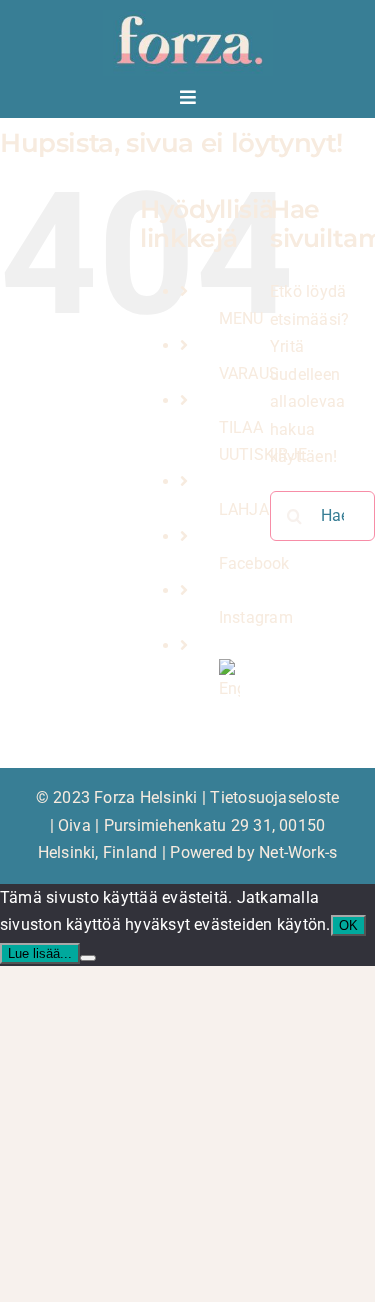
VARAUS (249, 373)
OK (348, 925)
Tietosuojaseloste (274, 797)
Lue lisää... (40, 953)
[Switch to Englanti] (229, 672)
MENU (241, 318)
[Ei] (88, 958)
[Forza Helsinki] (188, 17)
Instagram (256, 617)
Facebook (254, 563)
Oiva (74, 825)
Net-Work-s (298, 852)
